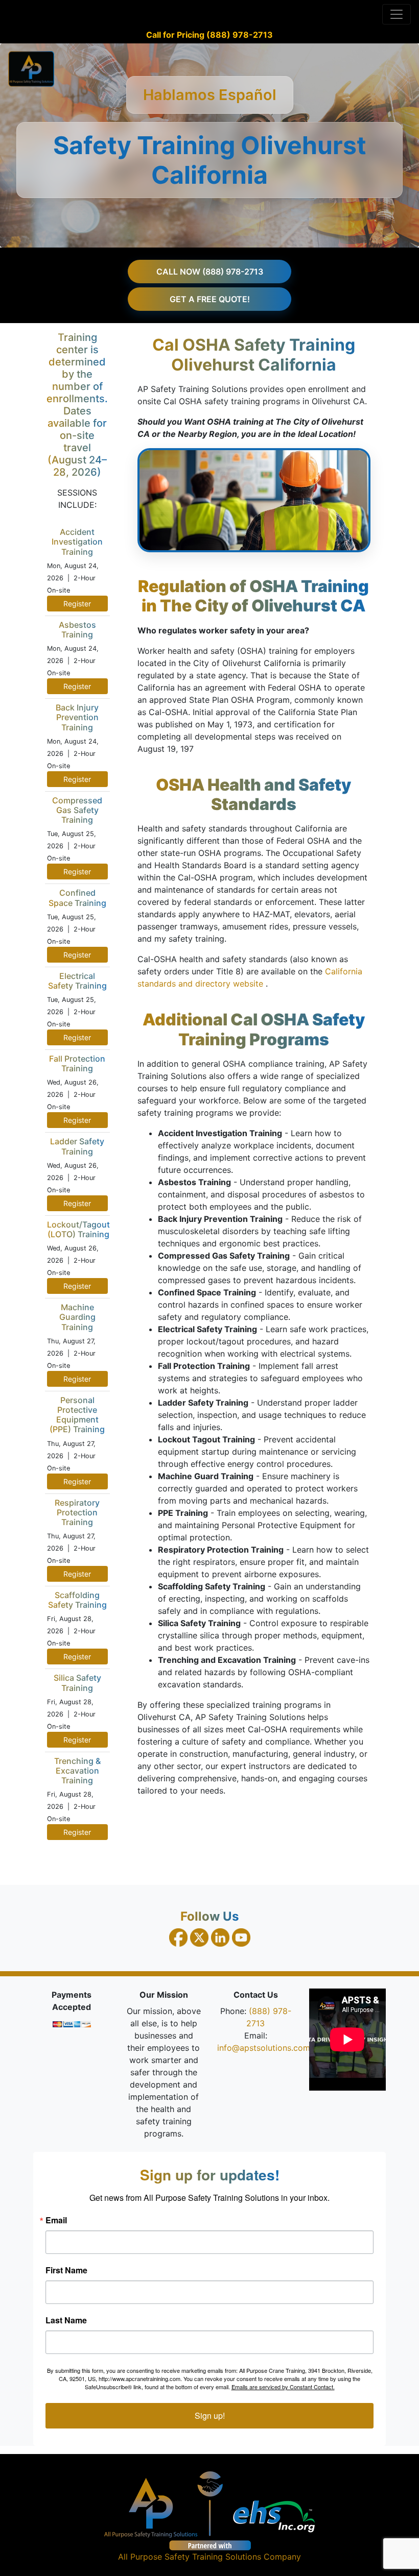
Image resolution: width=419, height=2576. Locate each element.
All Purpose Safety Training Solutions (190, 2557)
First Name (66, 2270)
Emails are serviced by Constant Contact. (283, 2387)
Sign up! (210, 2415)
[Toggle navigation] (397, 14)
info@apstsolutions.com (264, 2048)
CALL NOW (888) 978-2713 (210, 272)
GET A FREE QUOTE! (210, 299)
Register (77, 604)
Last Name (66, 2320)
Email (56, 2220)
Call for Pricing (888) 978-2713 (209, 35)
